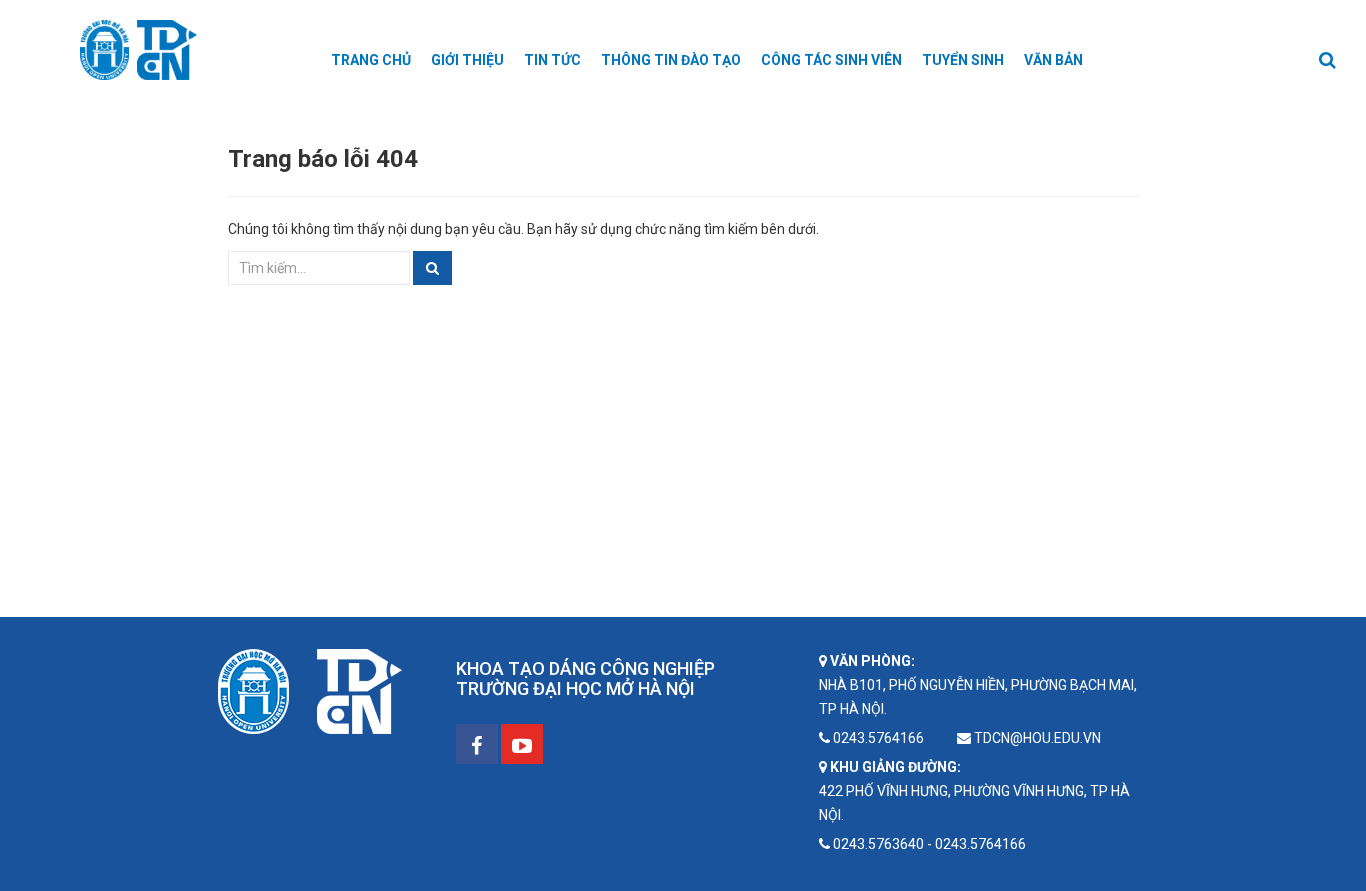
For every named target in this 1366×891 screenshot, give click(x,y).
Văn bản (1053, 60)
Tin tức (552, 60)
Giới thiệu (467, 60)
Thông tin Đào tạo (671, 60)
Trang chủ (371, 60)
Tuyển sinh (963, 60)
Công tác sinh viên (831, 60)
